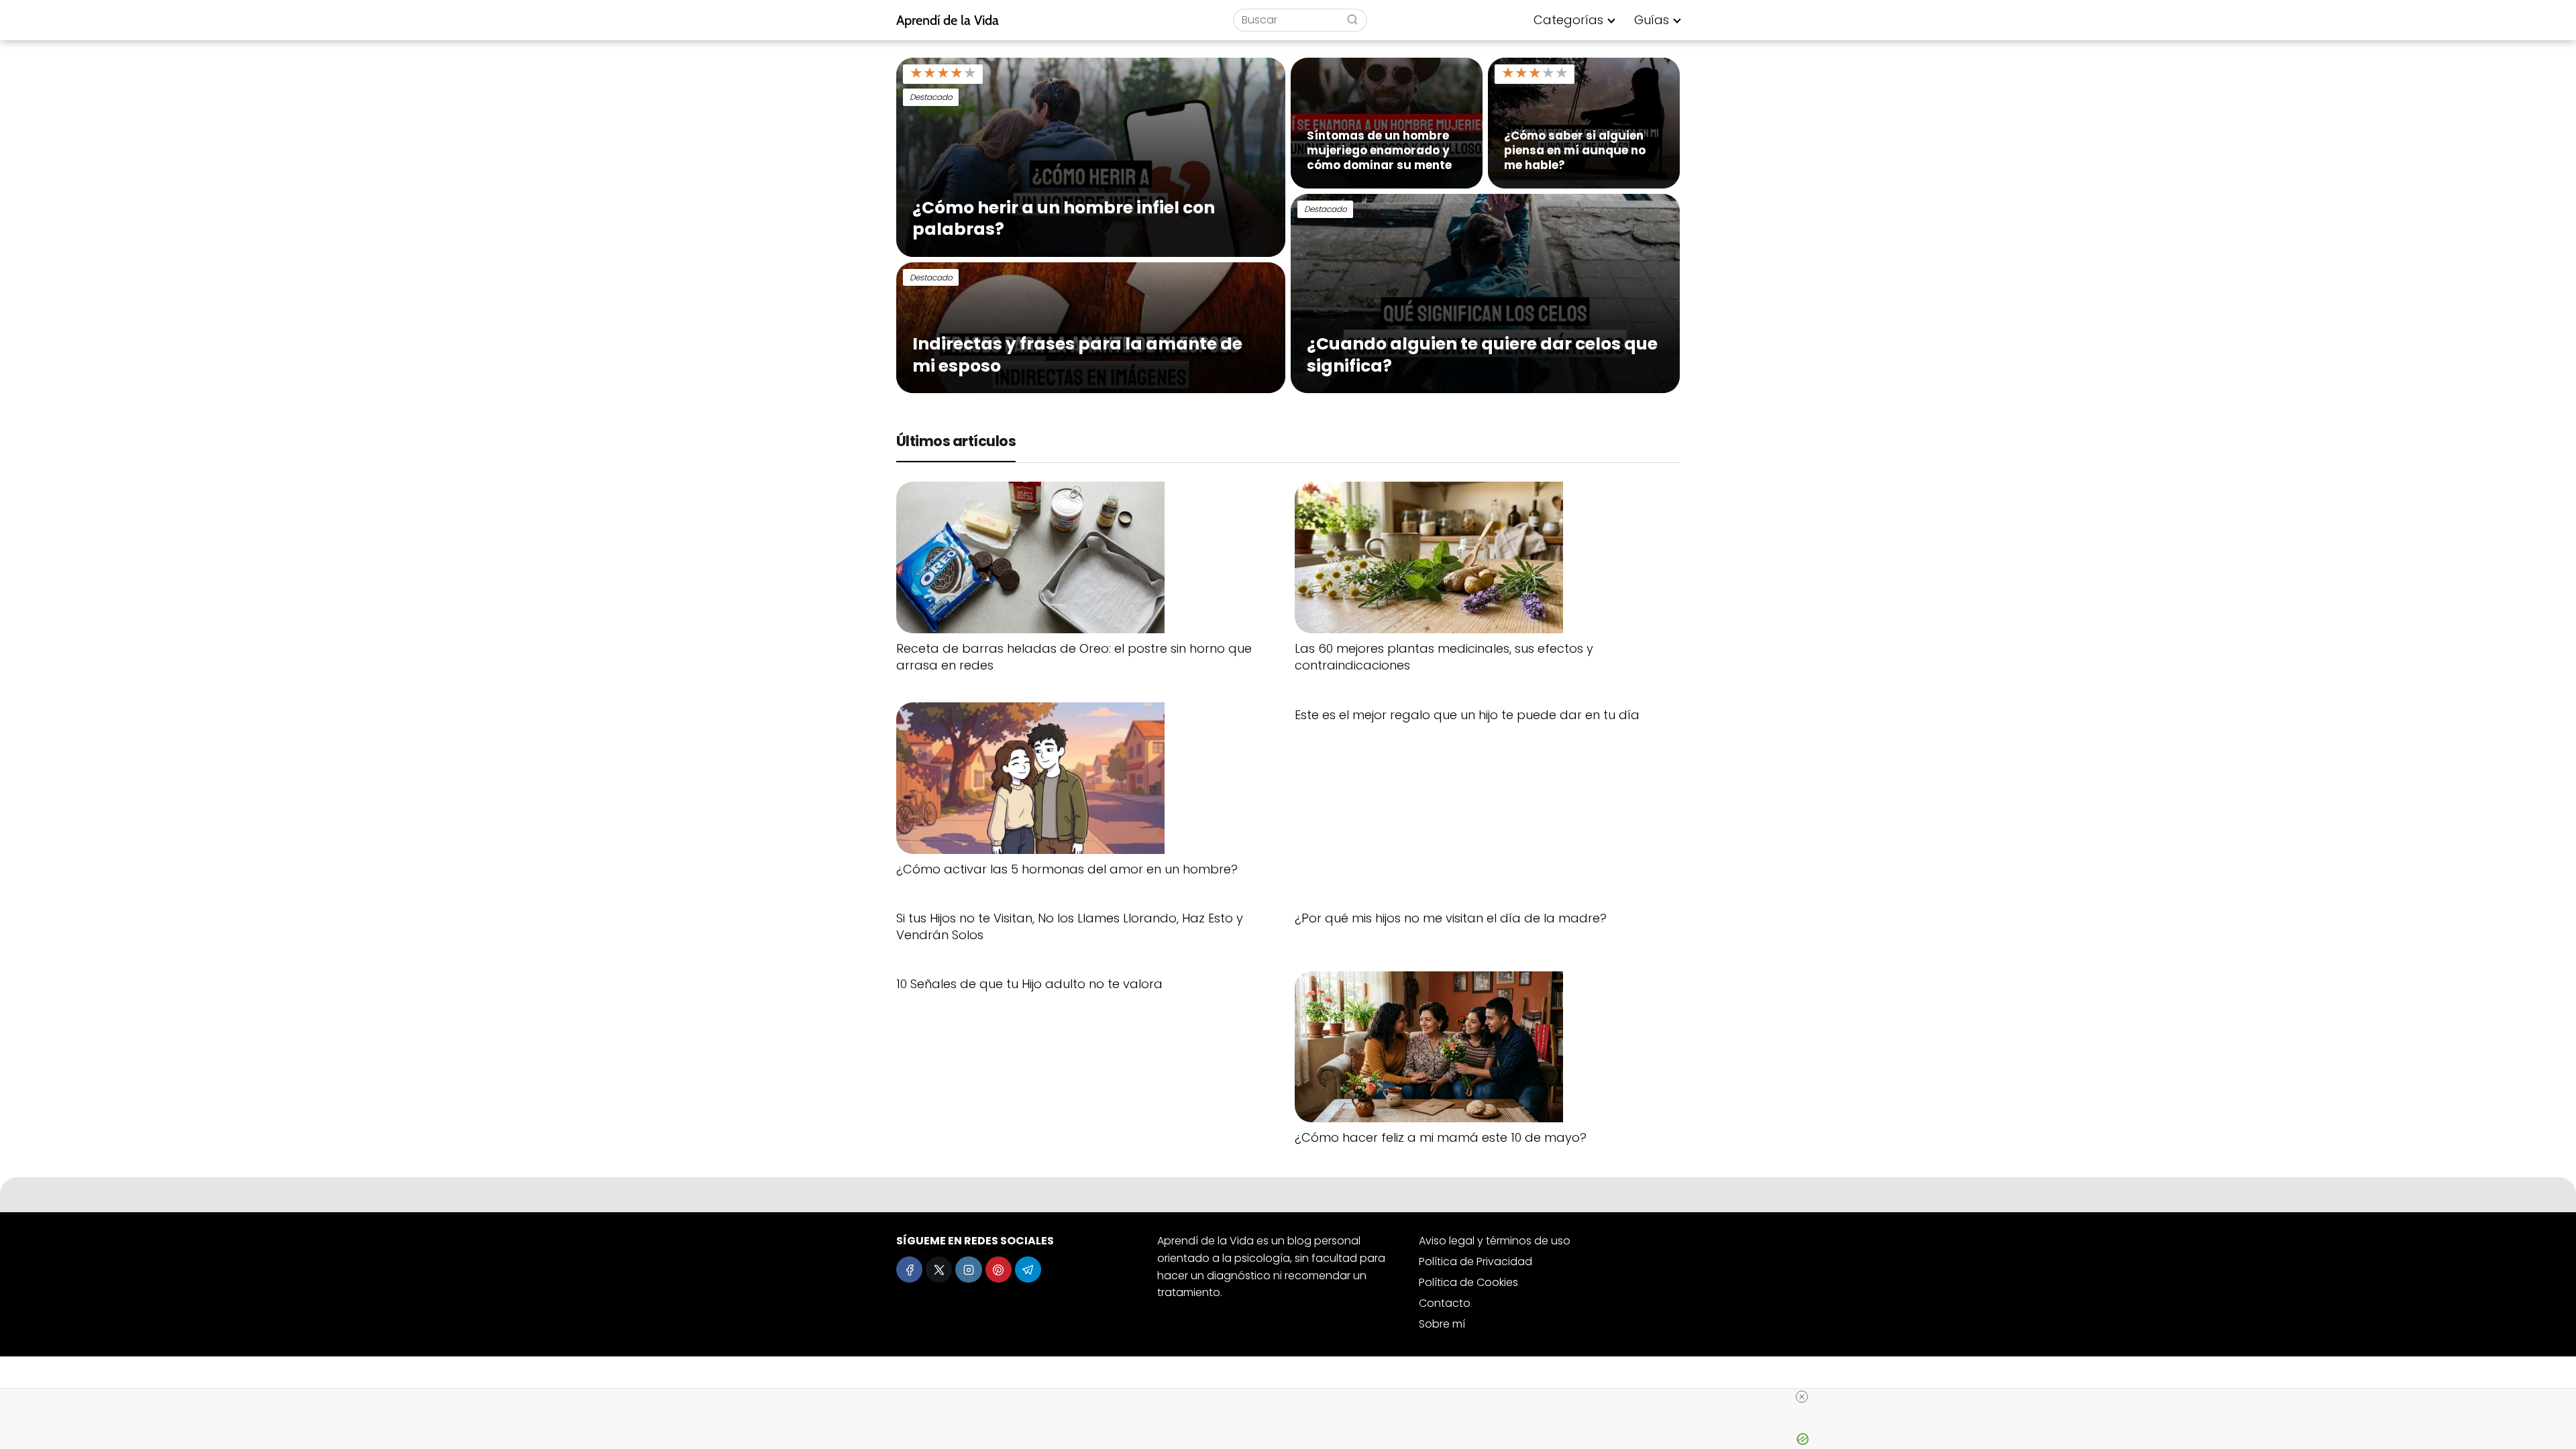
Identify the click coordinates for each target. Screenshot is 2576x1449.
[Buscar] (1352, 19)
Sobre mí (1442, 1324)
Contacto (1445, 1303)
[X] (939, 1270)
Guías (1652, 20)
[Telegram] (1028, 1270)
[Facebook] (909, 1270)
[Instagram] (968, 1270)
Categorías (1568, 20)
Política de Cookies (1468, 1282)
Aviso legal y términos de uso (1495, 1241)
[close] (1802, 1397)
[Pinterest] (999, 1270)
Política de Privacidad (1475, 1262)
